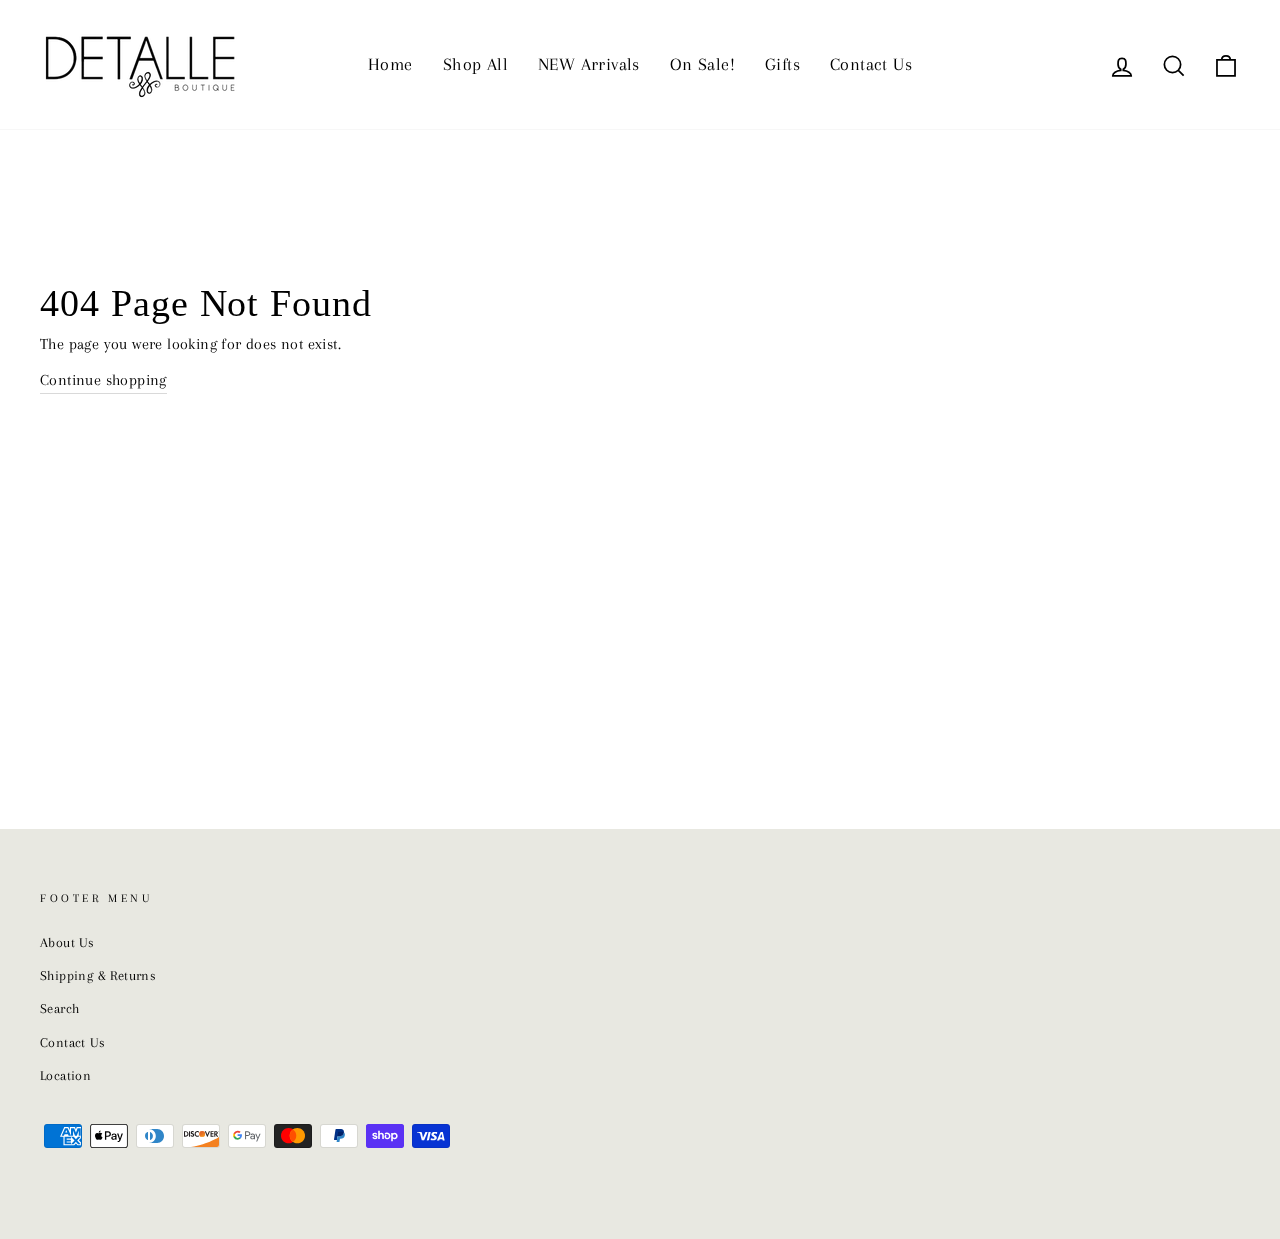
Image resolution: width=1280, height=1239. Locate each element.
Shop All (475, 64)
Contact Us (871, 64)
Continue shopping (103, 380)
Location (65, 1075)
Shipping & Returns (98, 975)
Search (59, 1008)
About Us (67, 942)
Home (390, 64)
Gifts (782, 64)
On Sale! (702, 64)
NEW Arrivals (589, 64)
